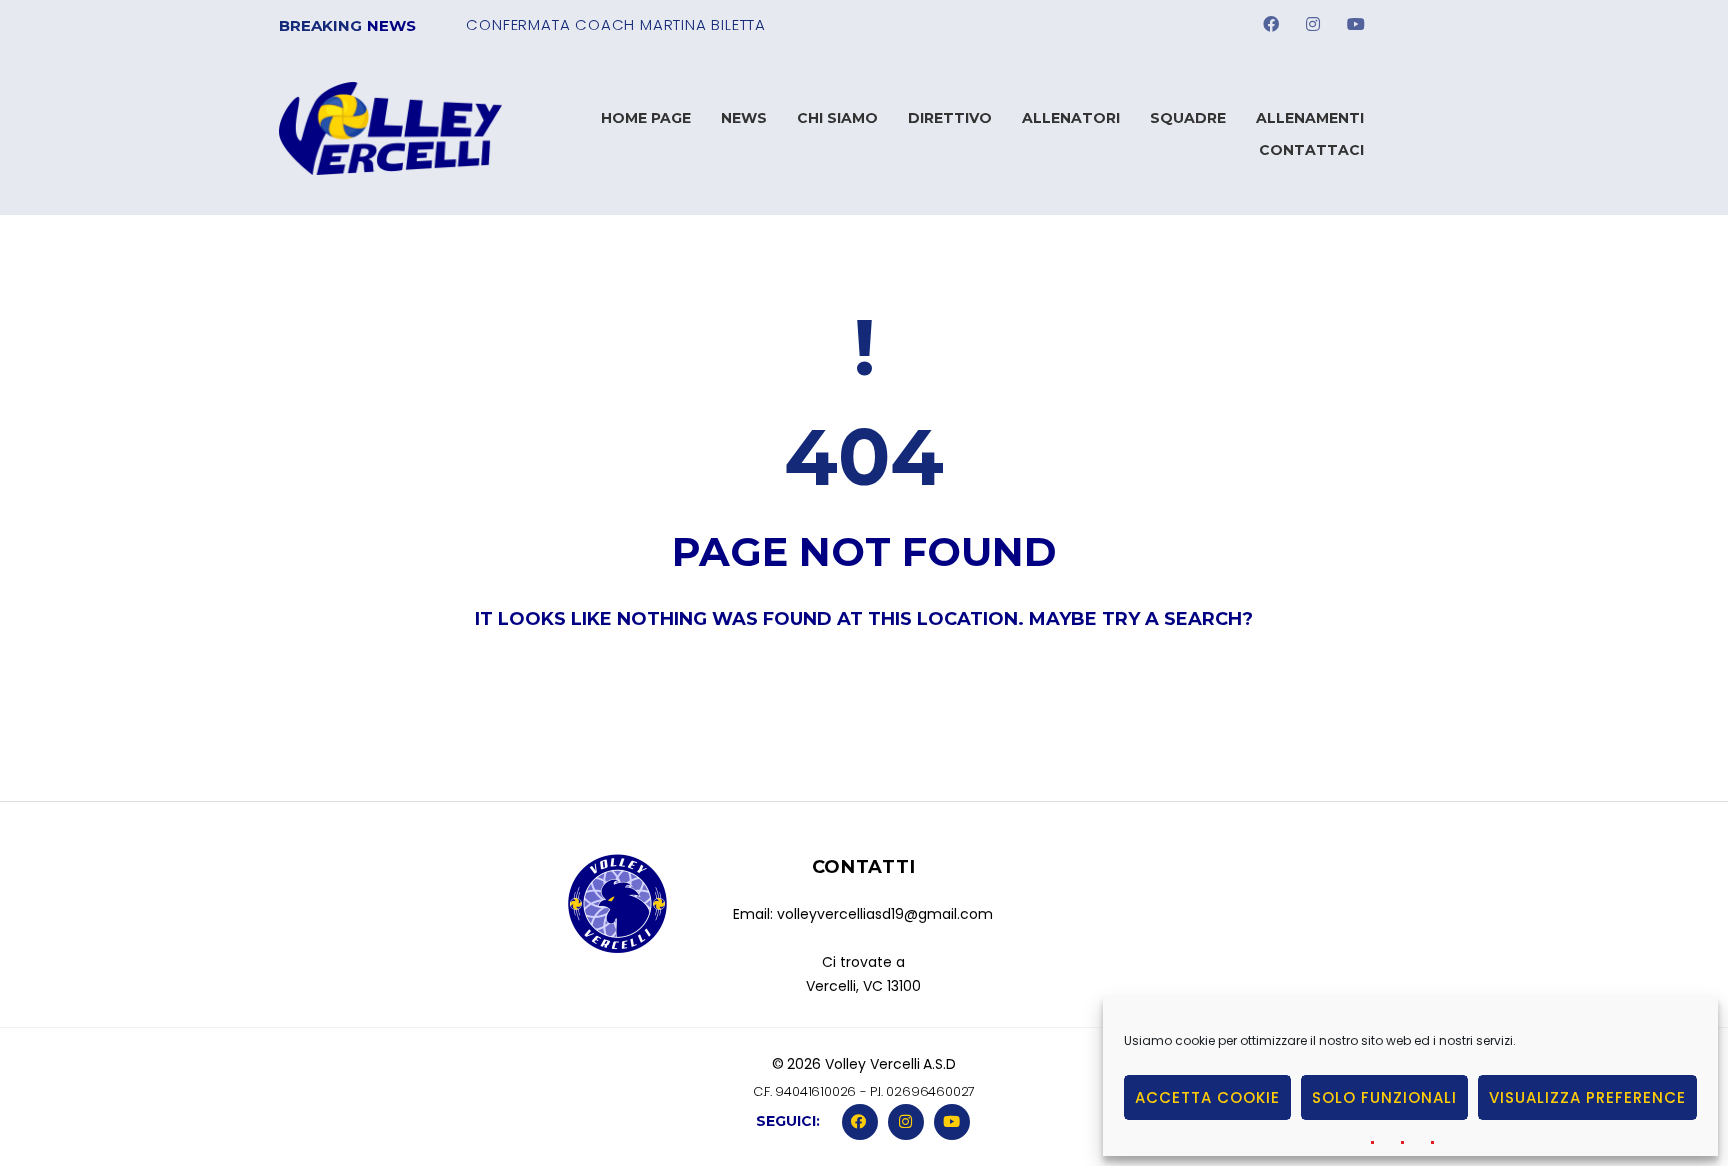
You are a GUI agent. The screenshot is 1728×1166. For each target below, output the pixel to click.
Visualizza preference (1587, 1097)
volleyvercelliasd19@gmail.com (885, 914)
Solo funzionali (1384, 1097)
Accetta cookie (1207, 1097)
